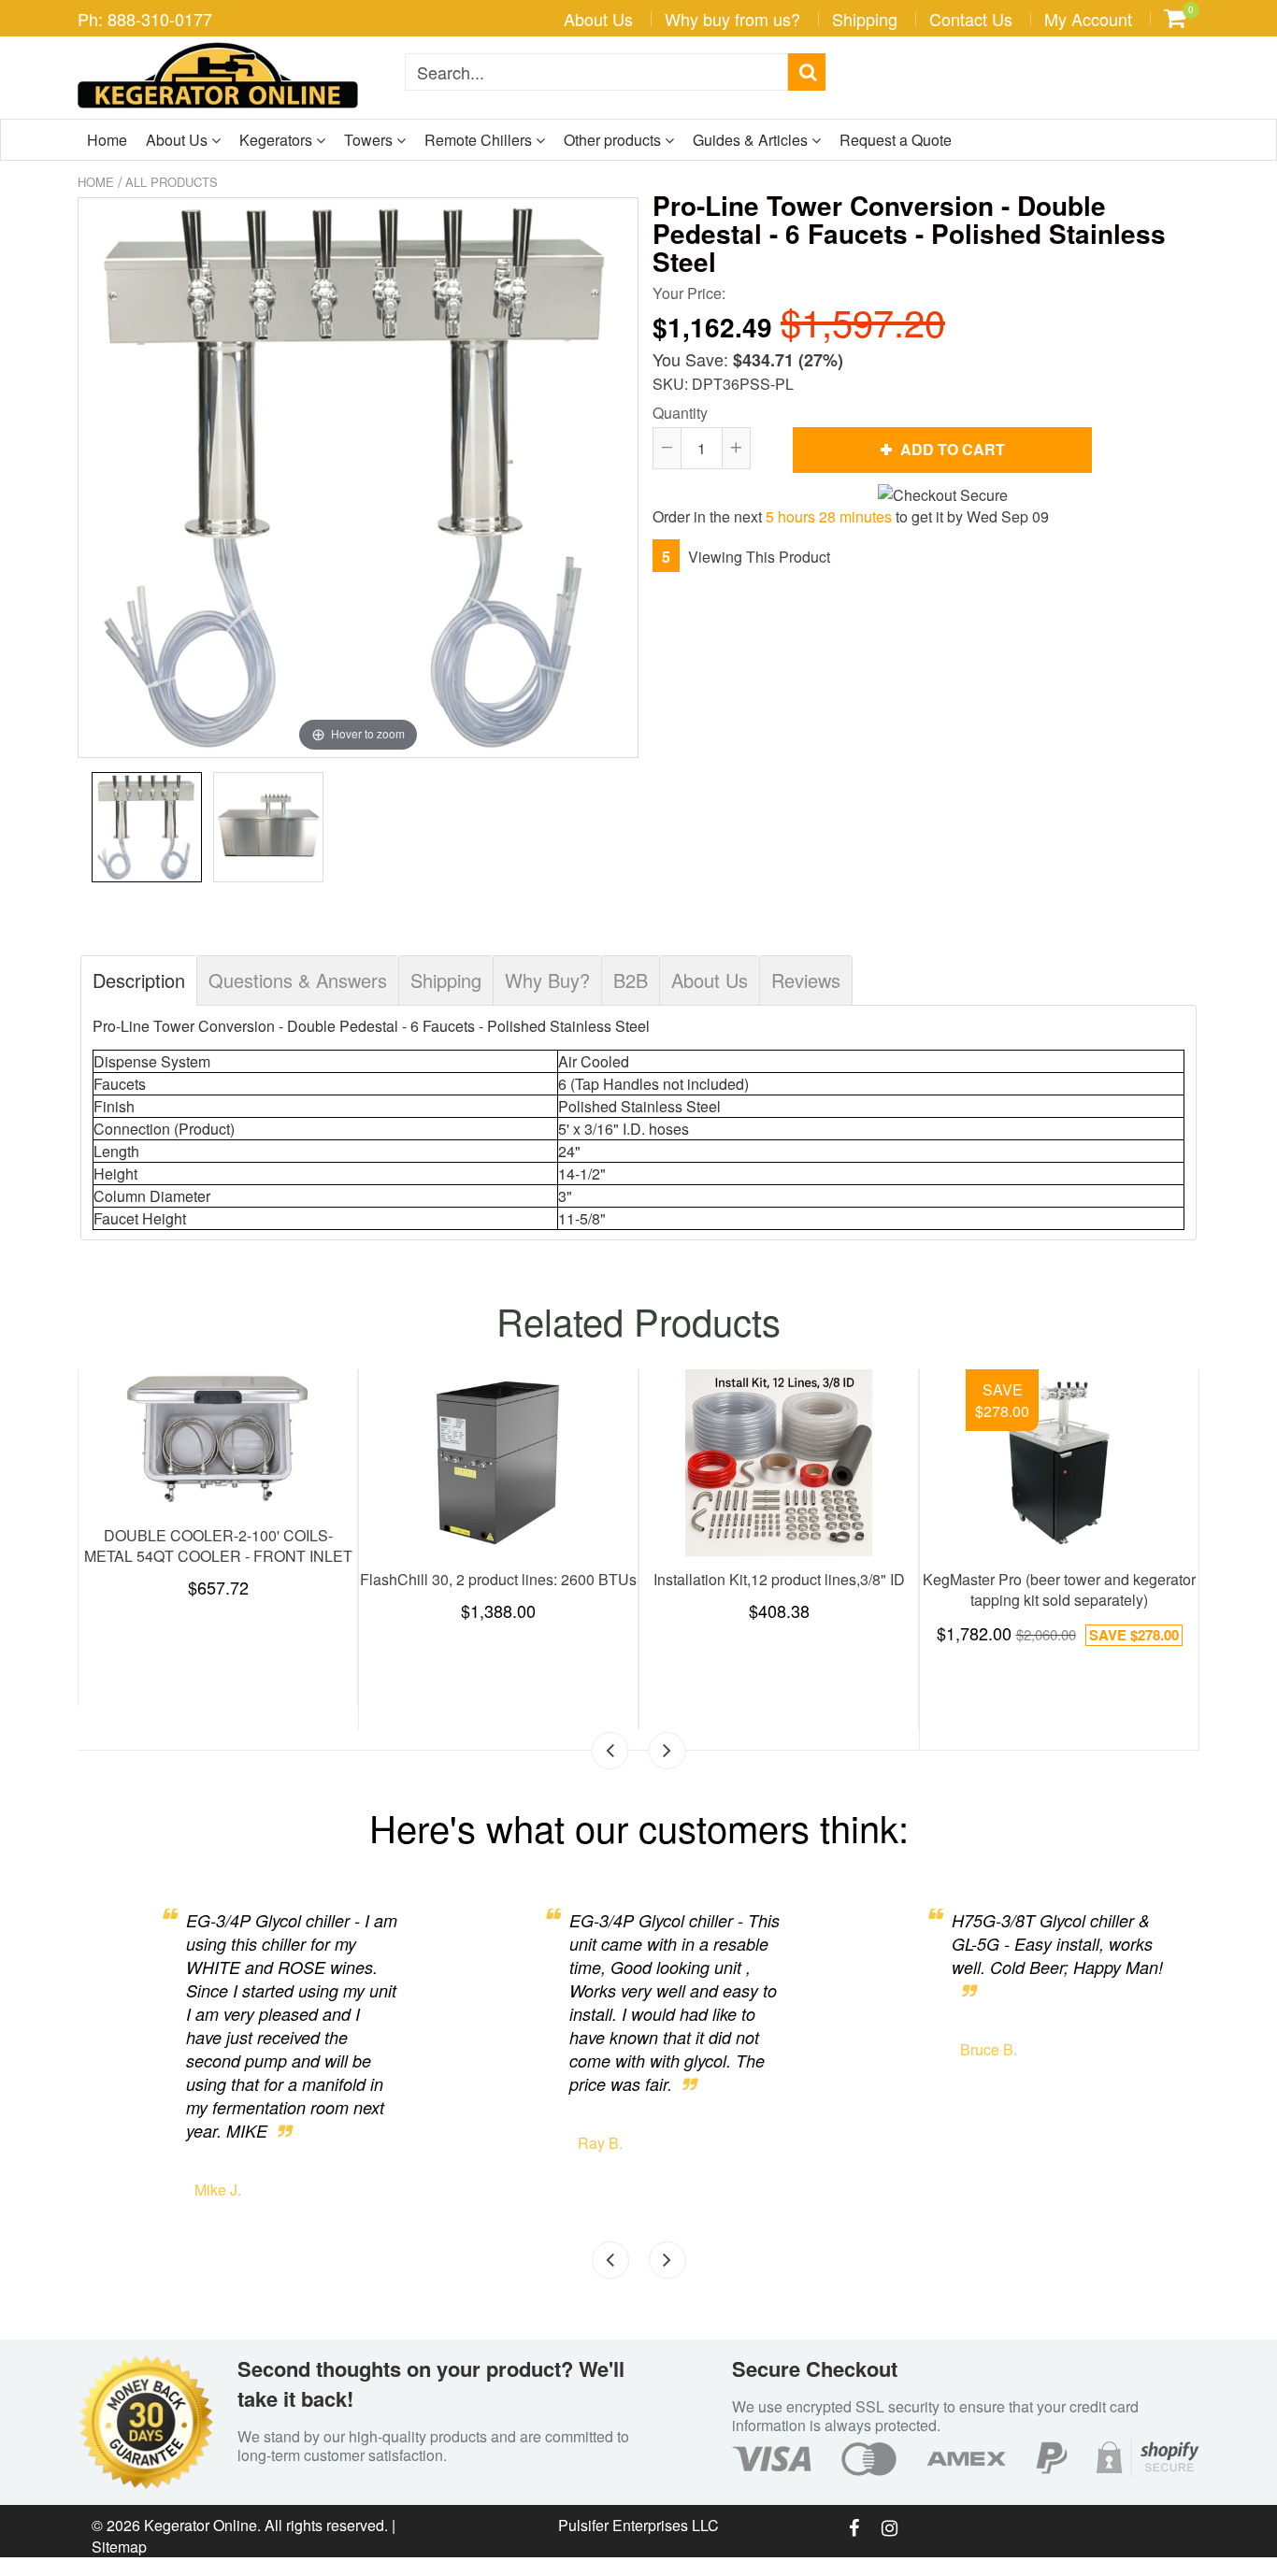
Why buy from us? (732, 19)
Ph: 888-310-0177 (145, 19)
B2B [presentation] (631, 980)
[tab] (139, 980)
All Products (172, 182)
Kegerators (278, 140)
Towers (370, 140)
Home (107, 140)
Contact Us (971, 19)
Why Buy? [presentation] (547, 980)
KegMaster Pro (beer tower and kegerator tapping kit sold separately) (380, 1589)
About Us (598, 19)
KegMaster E (661, 1579)
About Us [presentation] (710, 980)
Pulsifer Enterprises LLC (638, 2525)
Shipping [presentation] (446, 980)
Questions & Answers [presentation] (298, 980)
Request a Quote (896, 140)
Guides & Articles (752, 140)
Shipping (865, 19)
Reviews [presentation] (806, 980)
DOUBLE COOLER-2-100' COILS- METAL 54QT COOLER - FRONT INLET (942, 1546)
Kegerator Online (201, 2525)
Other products (614, 140)
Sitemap (119, 2547)
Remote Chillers (480, 140)
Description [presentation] (139, 980)
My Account (1088, 19)
